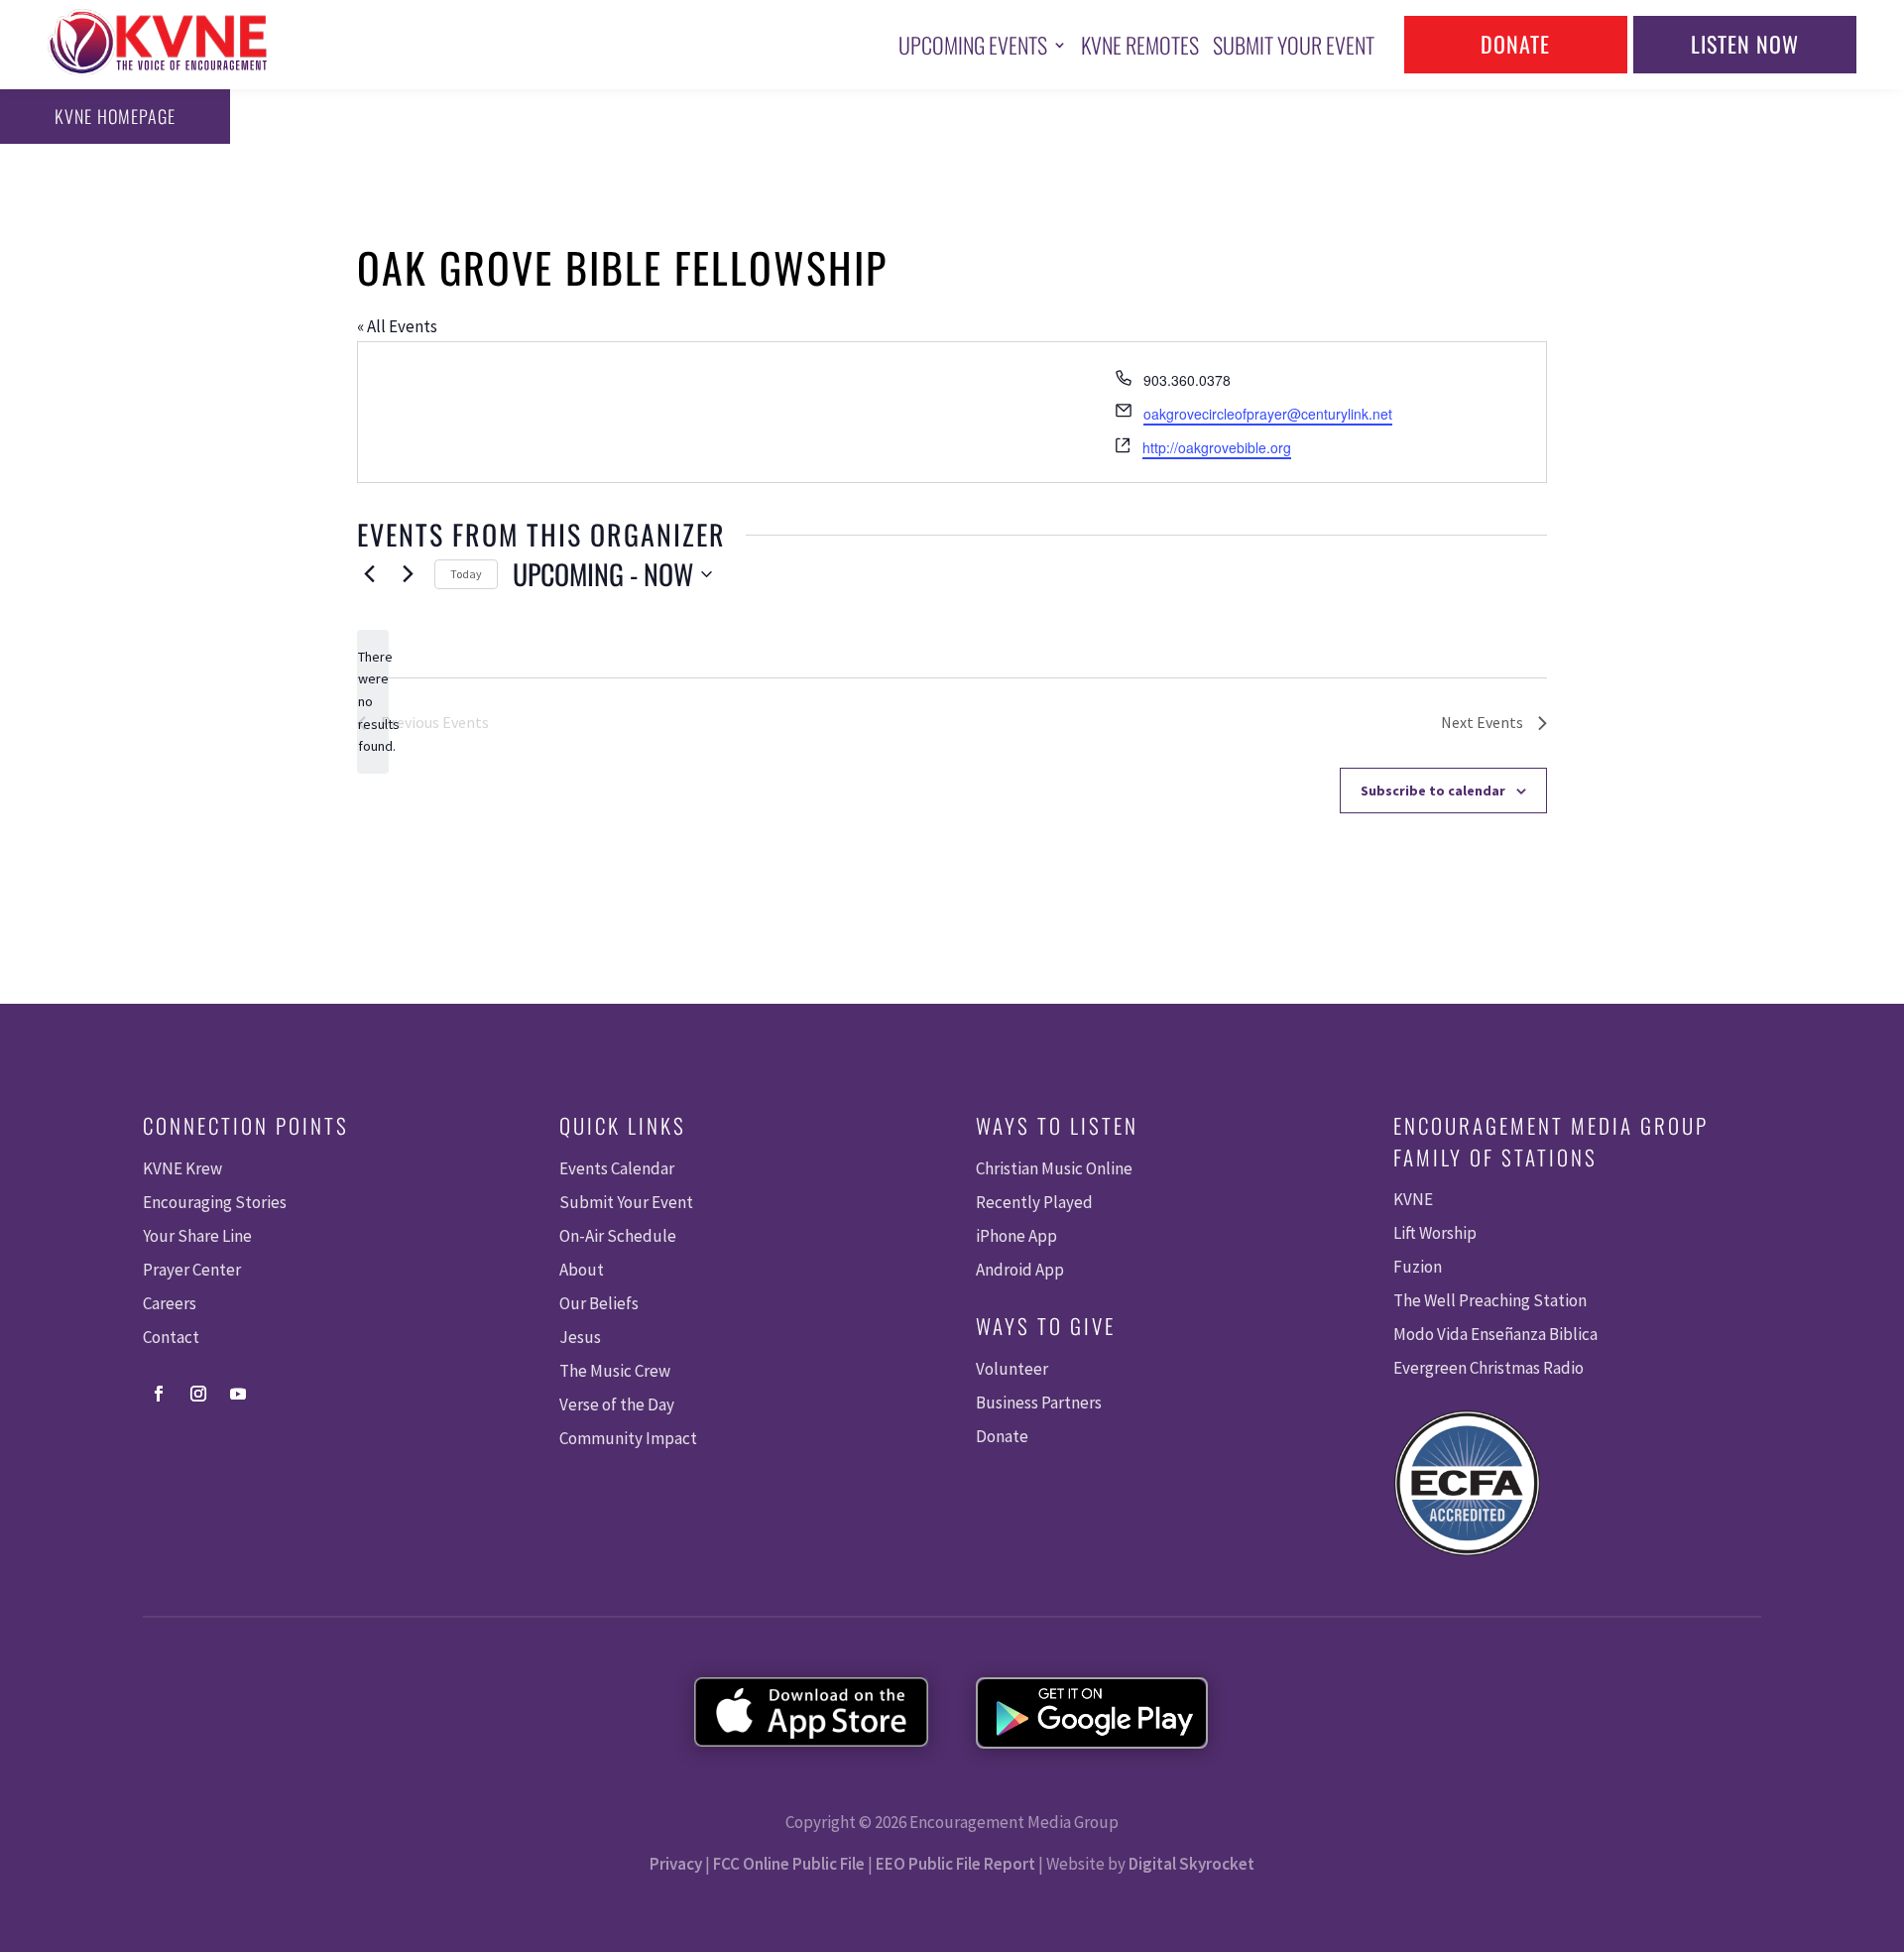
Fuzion (1418, 1267)
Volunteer (1012, 1369)
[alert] (373, 702)
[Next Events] (408, 574)
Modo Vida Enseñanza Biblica (1495, 1334)
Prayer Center (192, 1270)
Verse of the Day (617, 1404)
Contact (171, 1337)
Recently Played (1034, 1202)
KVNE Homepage (115, 116)
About (582, 1270)
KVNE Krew (182, 1168)
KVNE (1413, 1199)
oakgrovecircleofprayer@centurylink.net (1268, 414)
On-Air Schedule (618, 1236)
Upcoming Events (973, 45)
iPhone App (1016, 1236)
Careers (170, 1303)
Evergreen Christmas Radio (1488, 1368)
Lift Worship (1435, 1233)
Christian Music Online (1054, 1168)
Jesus (580, 1337)
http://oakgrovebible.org (1217, 447)
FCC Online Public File (789, 1864)
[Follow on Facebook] (159, 1394)
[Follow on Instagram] (198, 1394)
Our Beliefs (599, 1303)
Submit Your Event (1294, 45)
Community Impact (628, 1438)
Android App (1020, 1270)
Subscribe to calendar (1433, 791)
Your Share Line (197, 1236)
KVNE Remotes (1140, 45)
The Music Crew (615, 1371)
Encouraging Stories (215, 1202)
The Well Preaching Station (1490, 1300)
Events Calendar (617, 1168)
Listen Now (1745, 44)
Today (466, 574)
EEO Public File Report (955, 1864)
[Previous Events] (369, 574)
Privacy (676, 1864)
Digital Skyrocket (1191, 1864)
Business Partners (1039, 1403)
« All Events (397, 326)
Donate (1515, 44)
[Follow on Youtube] (238, 1394)
